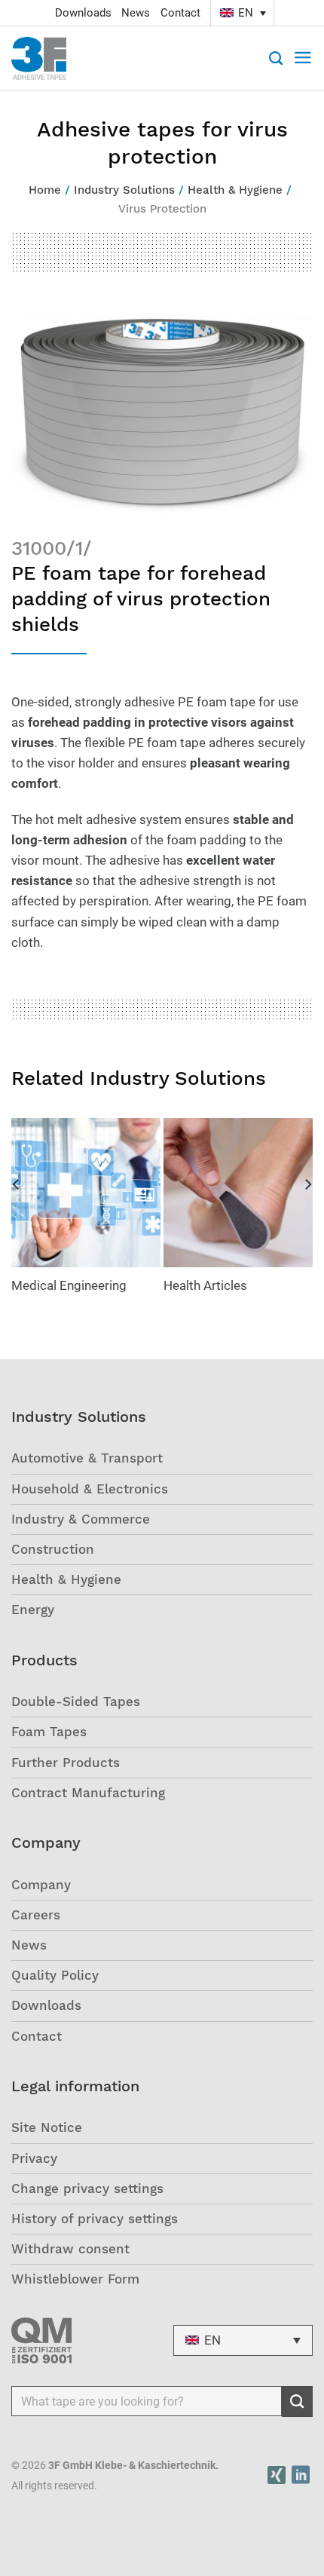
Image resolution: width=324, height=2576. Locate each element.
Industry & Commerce (81, 1519)
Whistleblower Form (75, 2279)
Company (41, 1885)
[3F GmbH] (46, 58)
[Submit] (297, 2402)
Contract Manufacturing (88, 1793)
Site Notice (47, 2127)
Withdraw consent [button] (70, 2249)
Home (45, 190)
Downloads (83, 13)
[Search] (276, 58)
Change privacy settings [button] (87, 2189)
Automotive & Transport (87, 1458)
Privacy (34, 2158)
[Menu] (303, 58)
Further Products (66, 1763)
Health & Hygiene (66, 1579)
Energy (33, 1610)
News (136, 13)
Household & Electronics (90, 1489)
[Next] (307, 1214)
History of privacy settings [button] (95, 2219)
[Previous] (17, 1214)
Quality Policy (55, 1975)
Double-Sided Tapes (76, 1702)
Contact (180, 13)
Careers (36, 1915)
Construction (53, 1549)
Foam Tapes (49, 1732)
